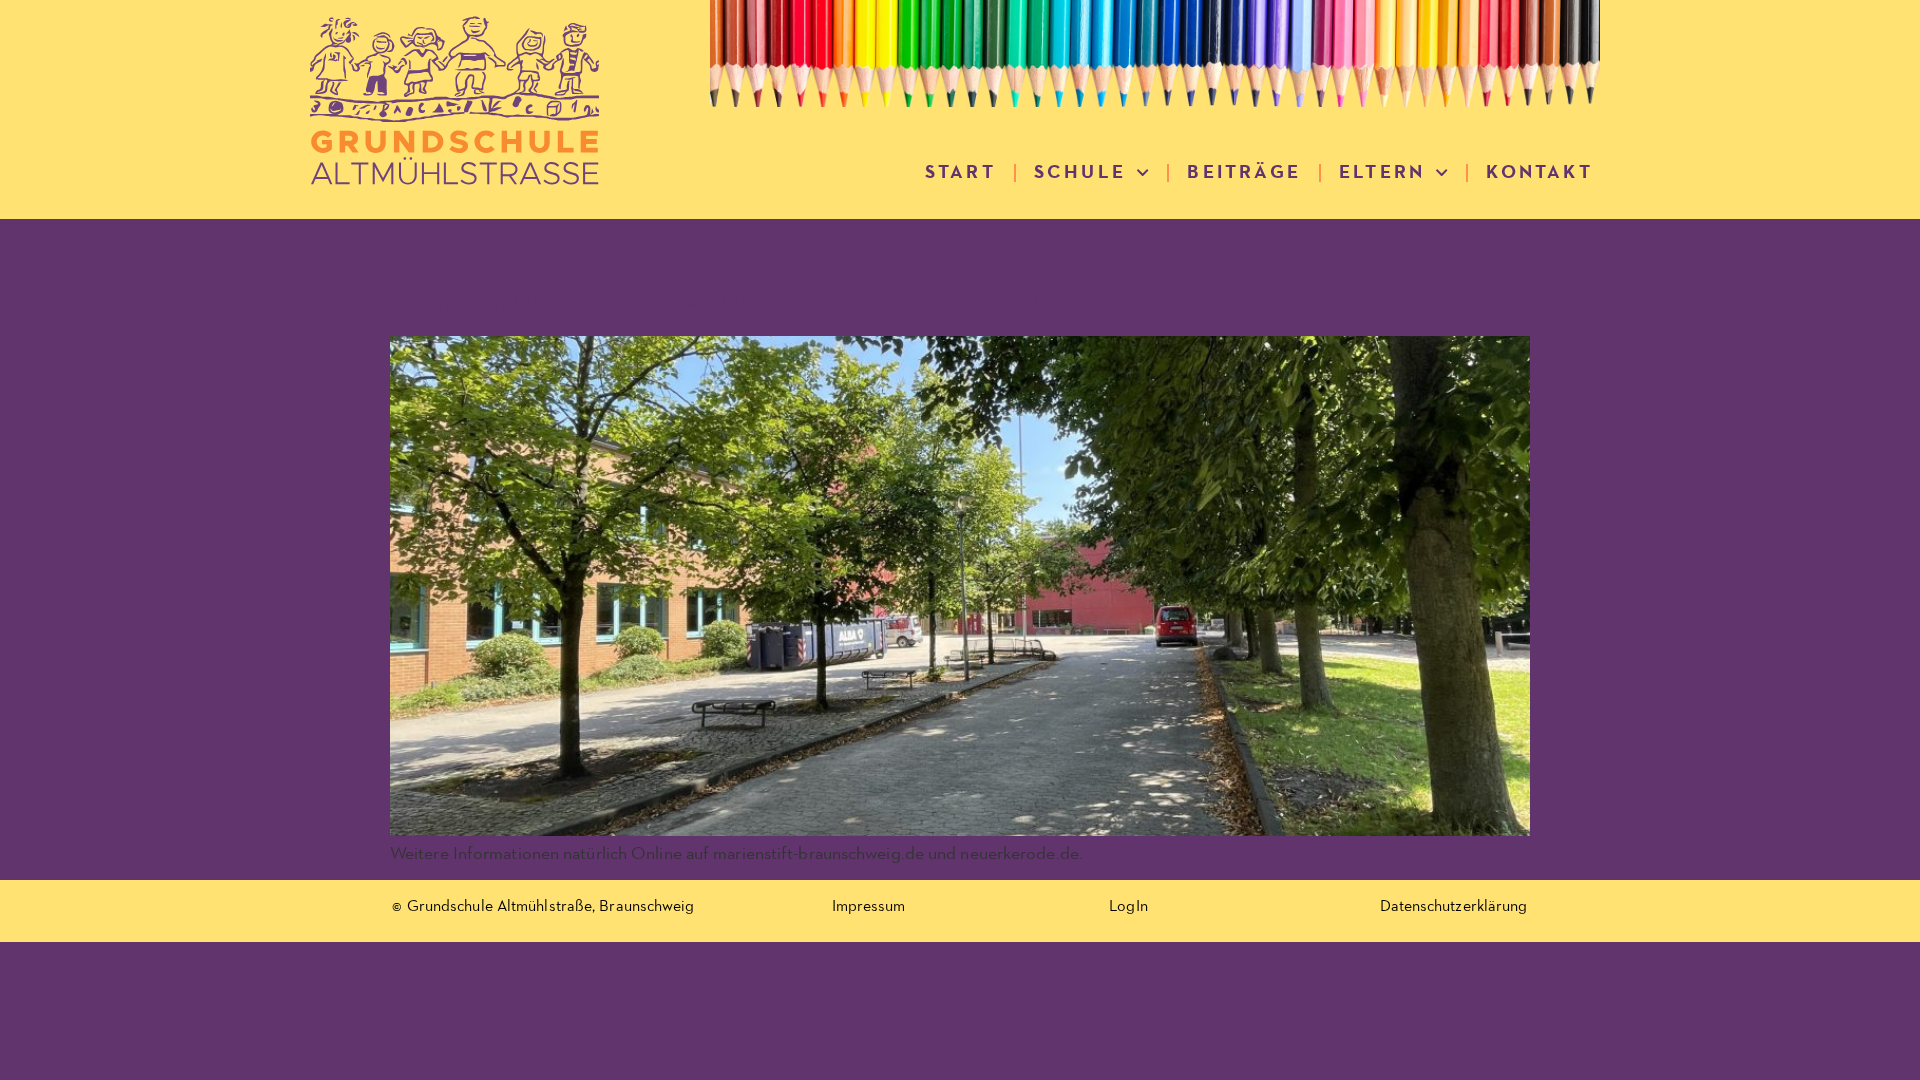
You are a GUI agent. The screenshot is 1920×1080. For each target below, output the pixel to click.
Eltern (1382, 172)
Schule (1080, 172)
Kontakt (1539, 172)
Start (960, 172)
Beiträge (1244, 172)
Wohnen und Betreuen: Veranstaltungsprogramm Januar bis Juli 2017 (743, 301)
